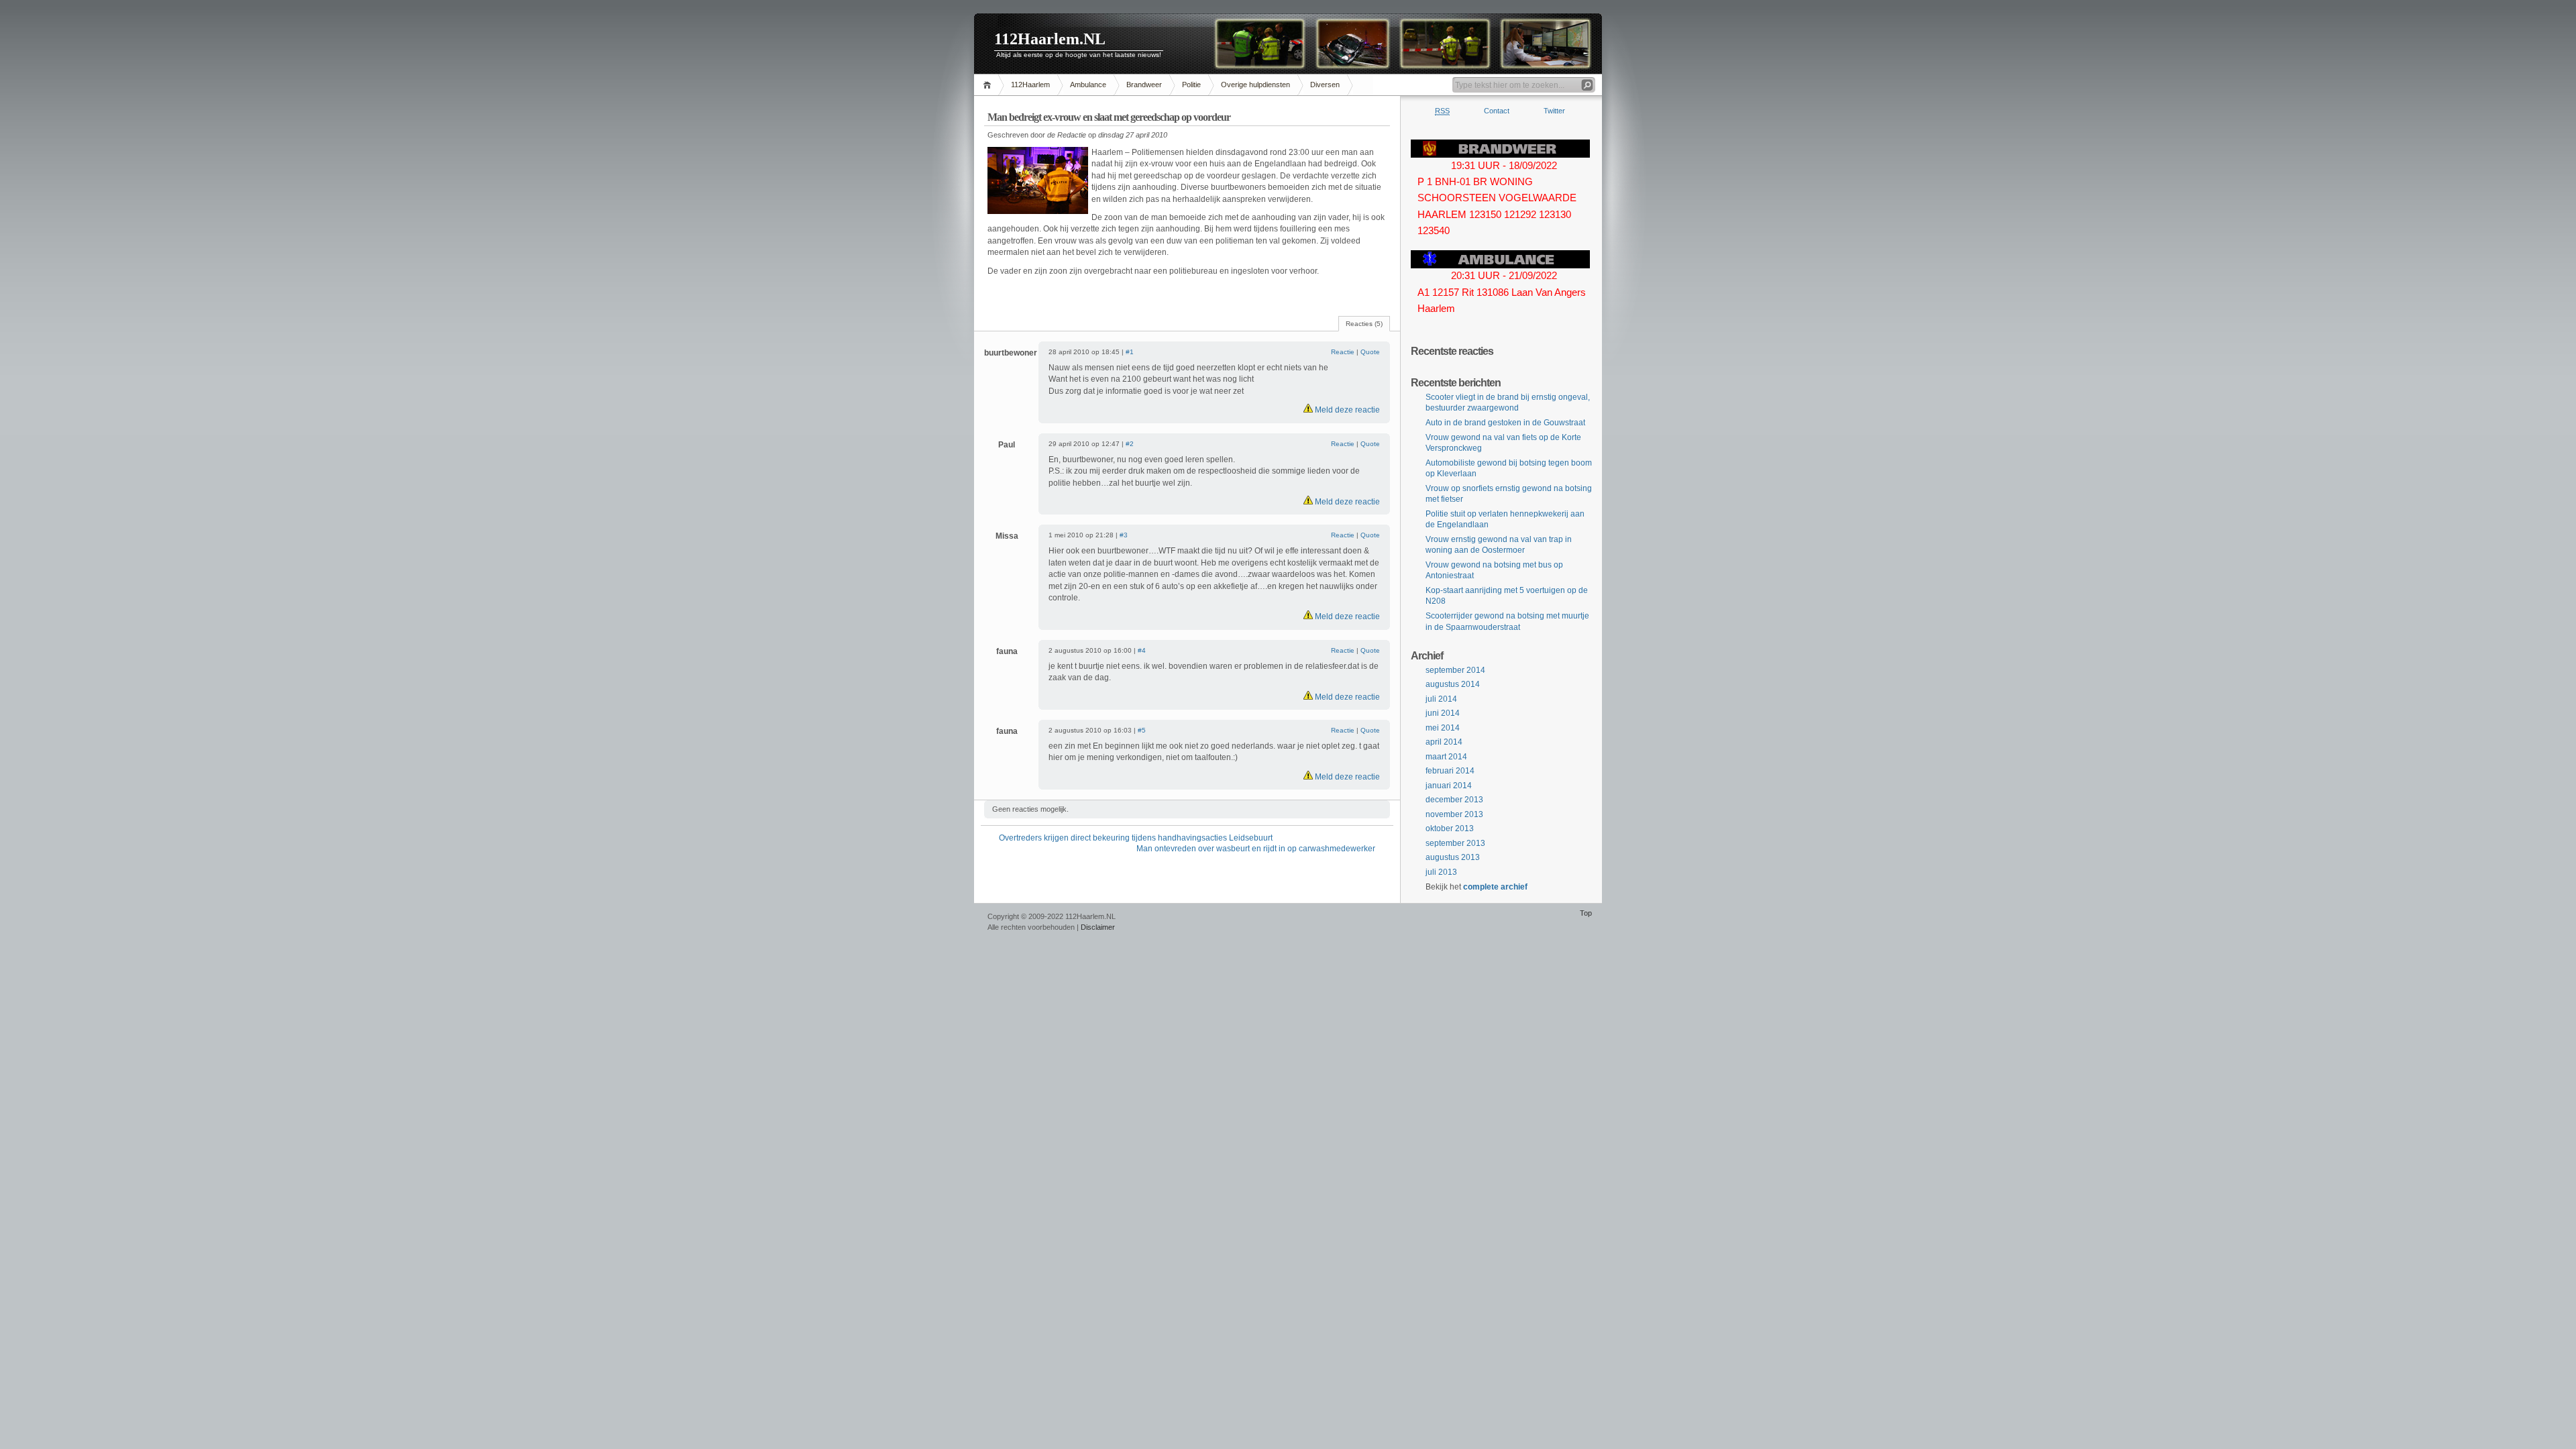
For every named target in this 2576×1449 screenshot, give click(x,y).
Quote (1370, 352)
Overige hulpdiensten (1255, 85)
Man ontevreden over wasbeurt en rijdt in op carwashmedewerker (1256, 849)
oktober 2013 (1450, 828)
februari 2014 (1450, 771)
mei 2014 (1443, 728)
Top (1586, 913)
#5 (1142, 730)
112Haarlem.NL (1050, 39)
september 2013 (1455, 843)
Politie (1191, 85)
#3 (1124, 535)
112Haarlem (1030, 85)
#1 (1130, 352)
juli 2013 (1441, 872)
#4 (1142, 650)
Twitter (1554, 111)
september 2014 (1455, 670)
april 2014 (1444, 742)
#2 (1130, 444)
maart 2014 (1446, 757)
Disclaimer (1098, 927)
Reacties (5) (1364, 324)
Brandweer (1144, 85)
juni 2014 (1443, 713)
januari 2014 (1449, 786)
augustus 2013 (1453, 857)
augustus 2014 (1453, 684)
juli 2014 (1441, 699)
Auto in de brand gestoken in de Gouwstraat (1505, 423)
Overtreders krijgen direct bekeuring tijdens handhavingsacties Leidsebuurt (1136, 838)
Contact (1497, 111)
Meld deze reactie (1346, 410)
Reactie (1343, 352)
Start (989, 85)
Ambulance (1088, 85)
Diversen (1325, 85)
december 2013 (1454, 800)
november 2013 (1454, 814)
